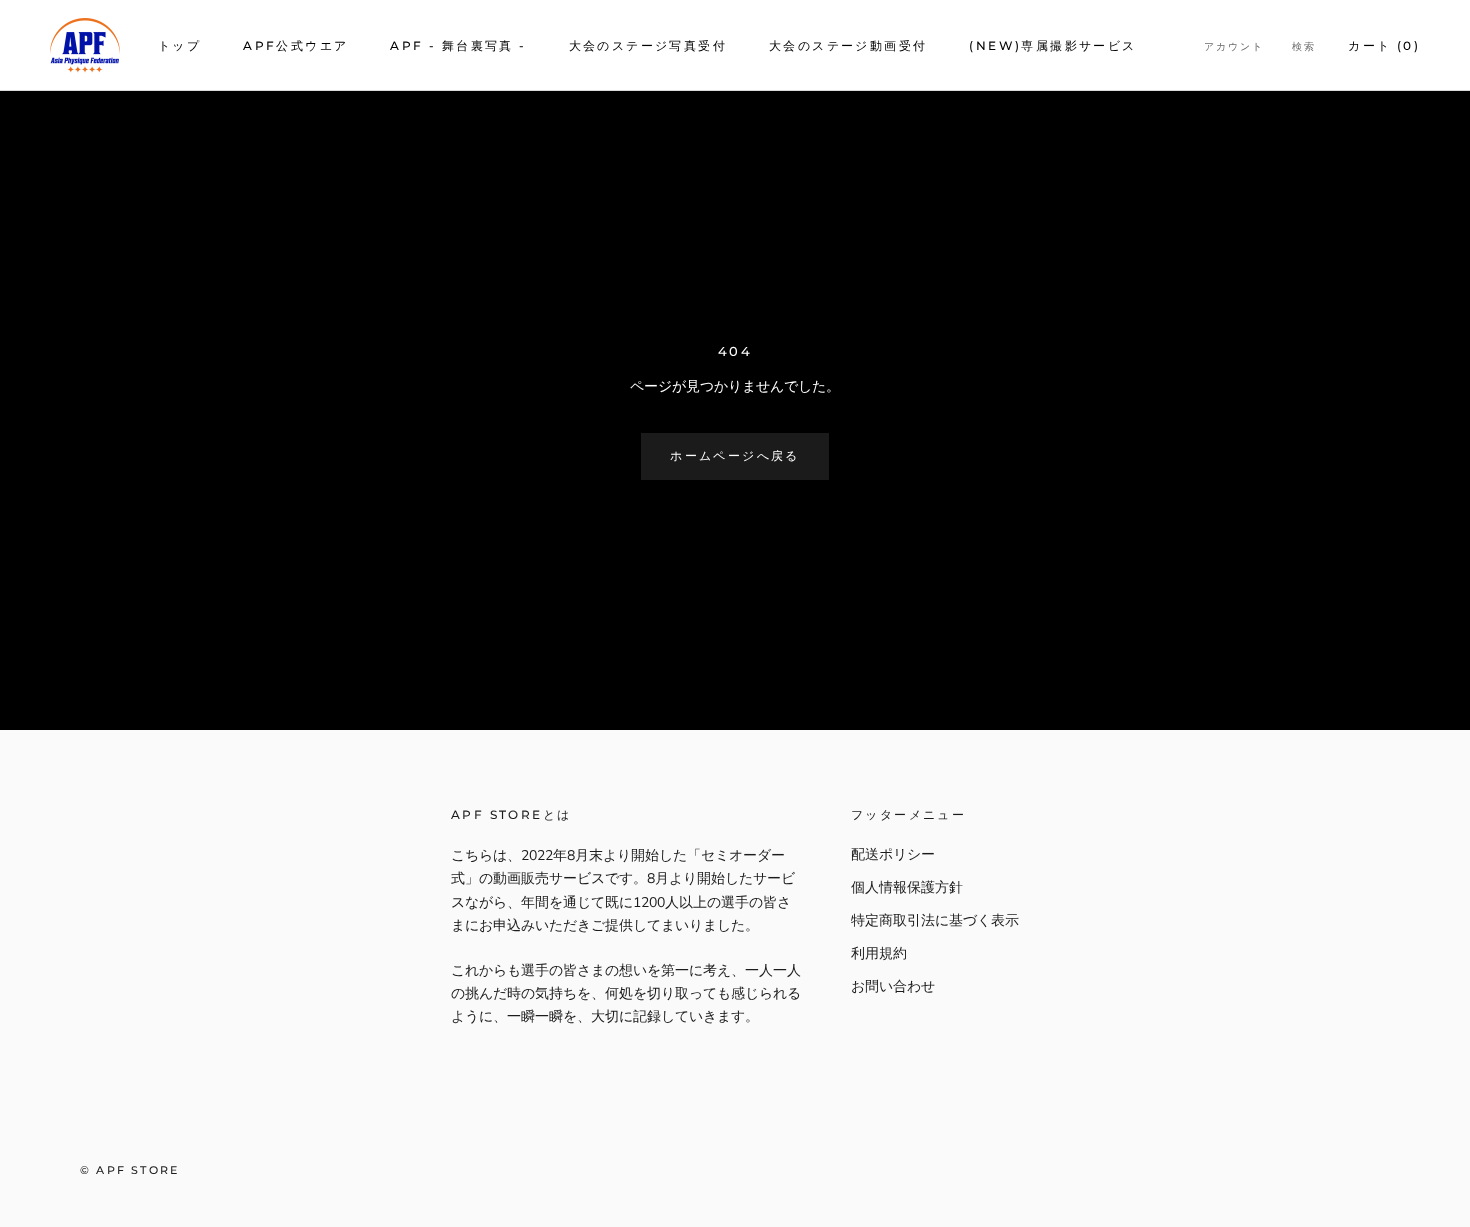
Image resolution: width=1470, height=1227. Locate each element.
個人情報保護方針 (907, 887)
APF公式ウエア (295, 45)
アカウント (1234, 46)
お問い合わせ (893, 986)
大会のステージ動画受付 (848, 45)
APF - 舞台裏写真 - (458, 45)
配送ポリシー (893, 854)
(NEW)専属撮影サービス (1052, 45)
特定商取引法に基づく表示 (935, 920)
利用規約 (879, 953)
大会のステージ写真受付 (648, 45)
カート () (1384, 45)
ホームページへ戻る (735, 455)
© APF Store (129, 1170)
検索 (1304, 46)
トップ (179, 45)
